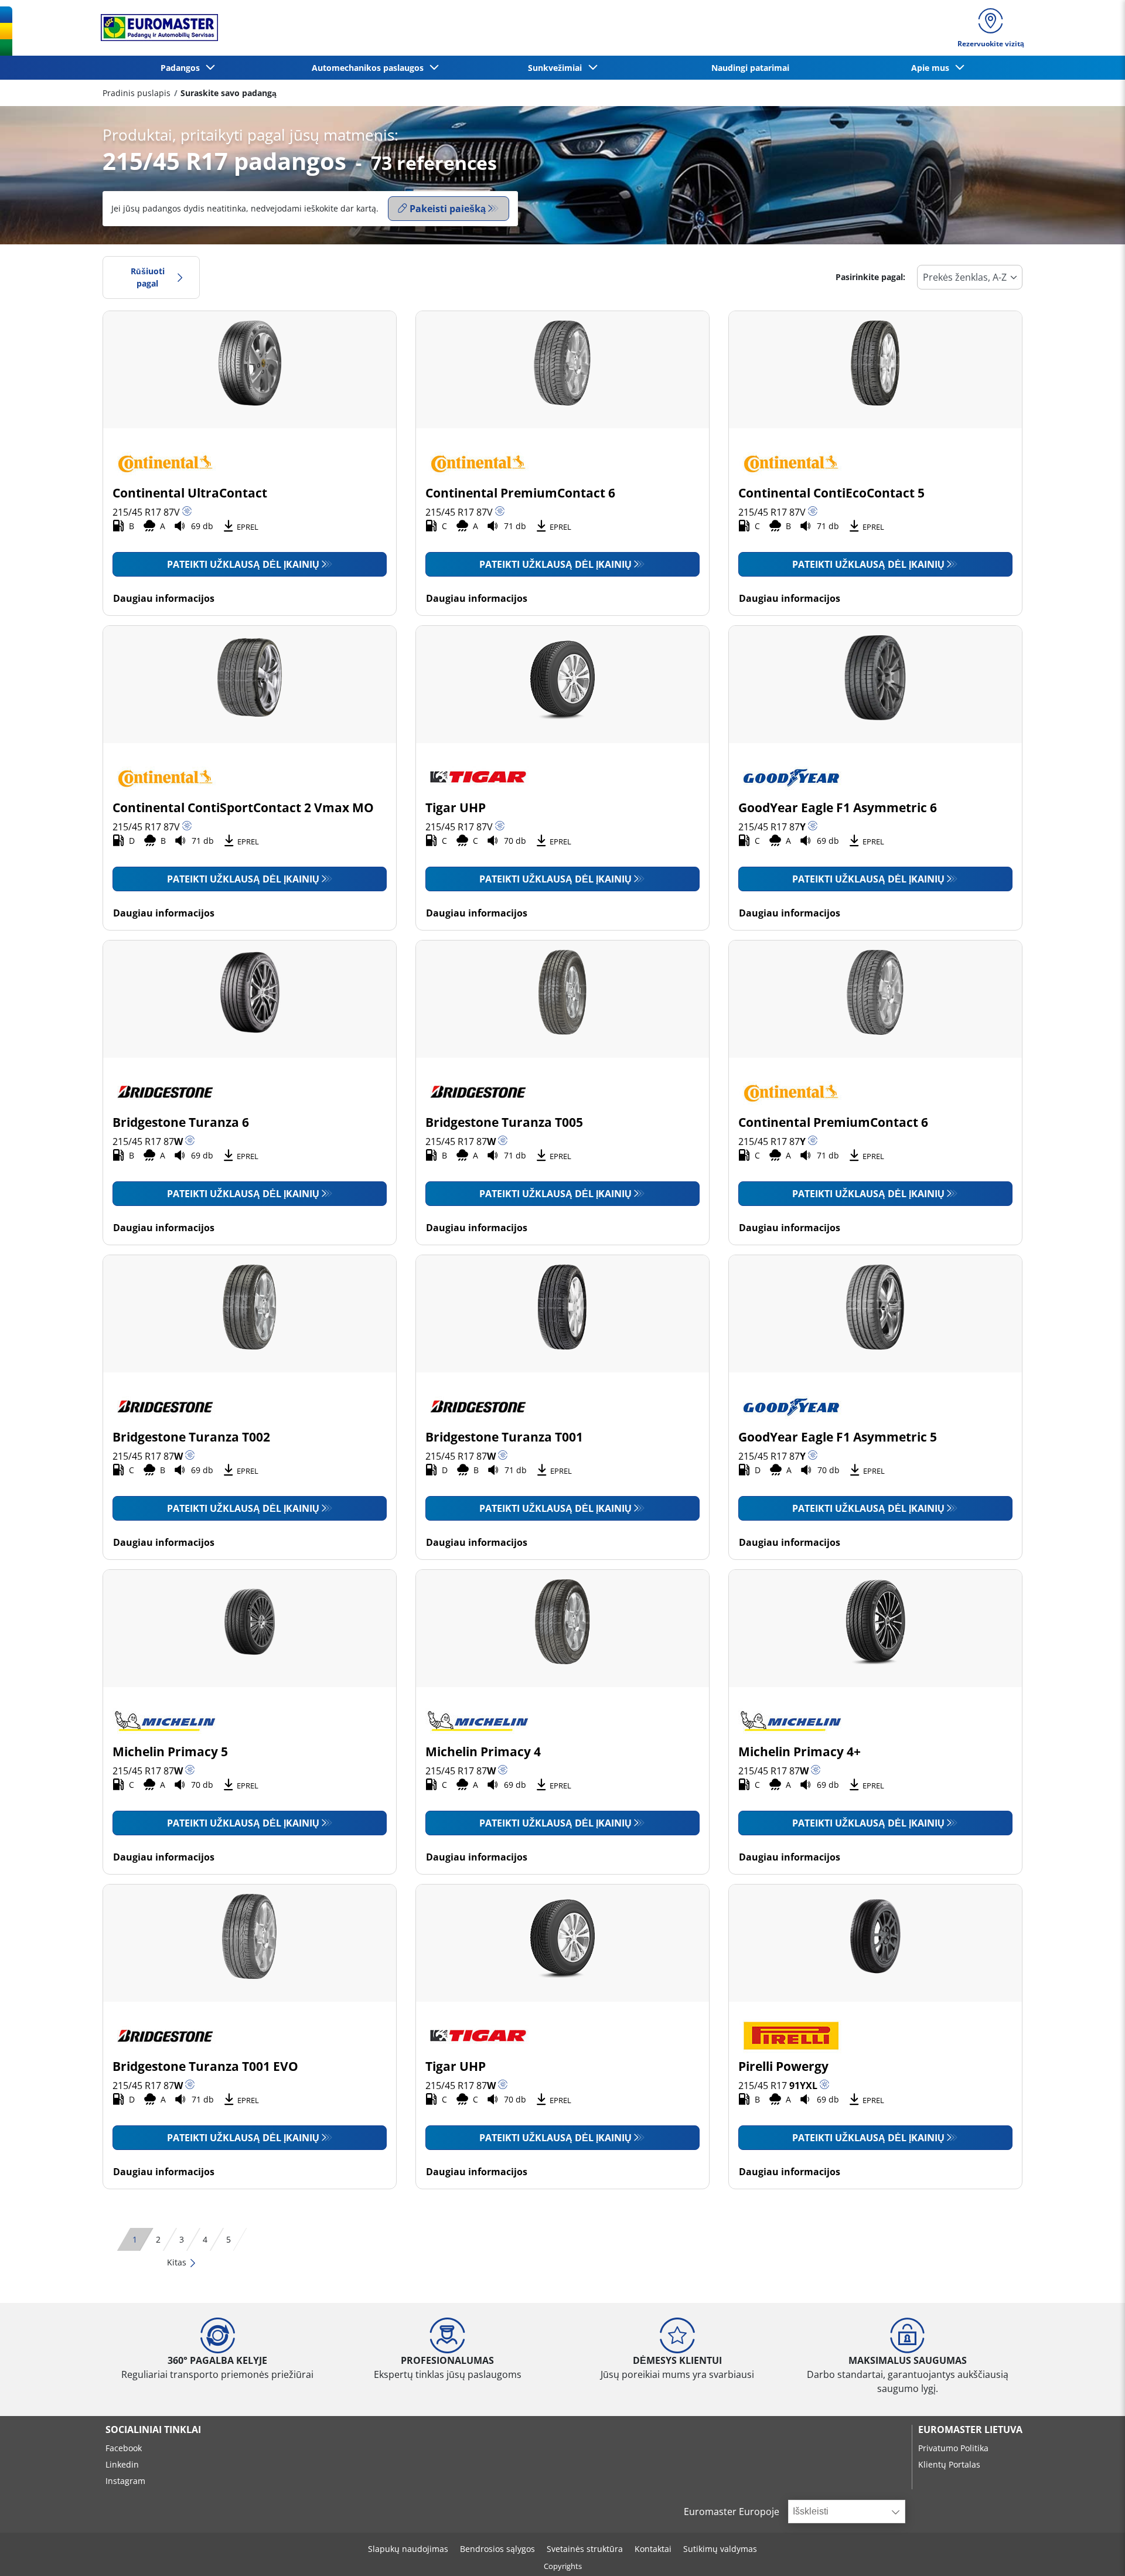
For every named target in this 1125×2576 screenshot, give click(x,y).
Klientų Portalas (949, 2464)
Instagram (125, 2481)
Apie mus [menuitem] (933, 68)
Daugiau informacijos (164, 598)
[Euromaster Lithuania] (156, 28)
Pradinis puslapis (137, 93)
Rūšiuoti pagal (148, 277)
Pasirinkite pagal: (870, 277)
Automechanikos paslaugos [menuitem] (370, 68)
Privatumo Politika (953, 2448)
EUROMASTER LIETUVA (970, 2430)
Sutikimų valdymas (720, 2549)
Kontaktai (653, 2549)
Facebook (124, 2448)
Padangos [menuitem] (183, 68)
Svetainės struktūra (585, 2549)
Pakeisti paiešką (448, 209)
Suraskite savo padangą (229, 93)
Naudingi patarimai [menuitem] (750, 68)
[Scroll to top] (1094, 2551)
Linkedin (122, 2464)
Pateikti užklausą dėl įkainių (243, 564)
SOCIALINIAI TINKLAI (153, 2430)
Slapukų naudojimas (408, 2549)
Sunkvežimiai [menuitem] (557, 68)
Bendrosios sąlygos (497, 2549)
